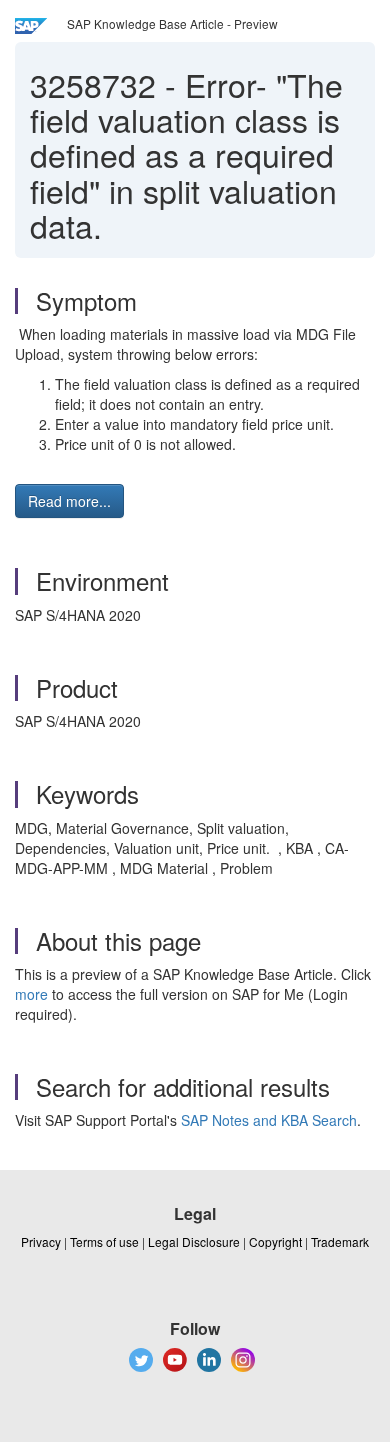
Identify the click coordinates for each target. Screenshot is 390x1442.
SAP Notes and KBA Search (269, 1120)
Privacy (41, 1241)
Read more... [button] (69, 501)
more (31, 994)
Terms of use (104, 1241)
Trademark (340, 1241)
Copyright (275, 1241)
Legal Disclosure (194, 1241)
